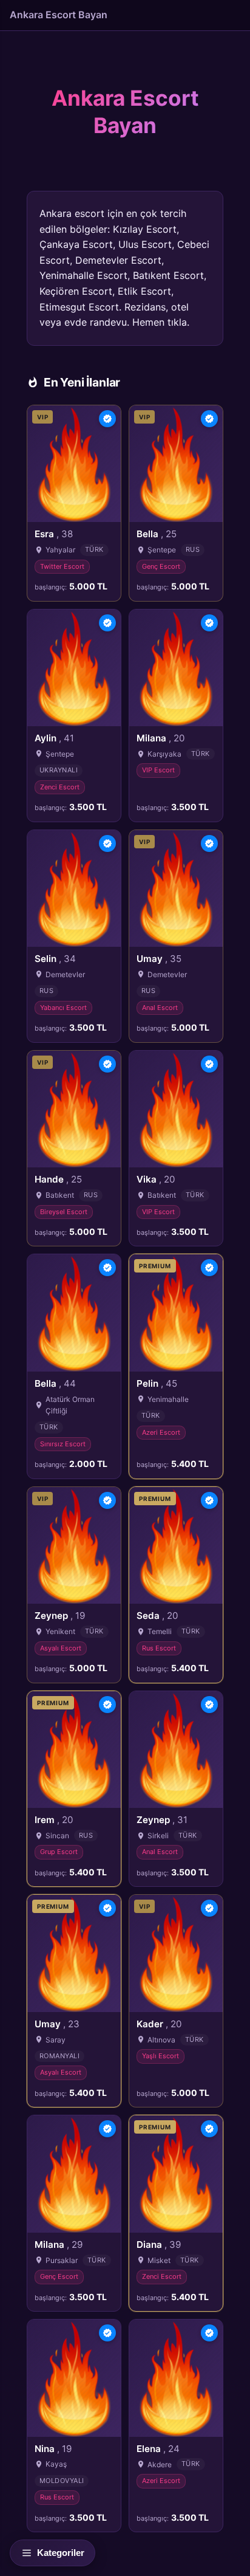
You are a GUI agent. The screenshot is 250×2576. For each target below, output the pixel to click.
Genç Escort (161, 566)
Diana (159, 2245)
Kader (159, 2024)
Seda (157, 1616)
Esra (54, 534)
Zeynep (60, 1616)
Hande (58, 1179)
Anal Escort (160, 1008)
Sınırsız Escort (63, 1444)
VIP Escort (158, 770)
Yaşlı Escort (160, 2056)
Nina (53, 2449)
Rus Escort (159, 1648)
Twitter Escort (62, 566)
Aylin (54, 738)
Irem (54, 1820)
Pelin (157, 1383)
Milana (160, 738)
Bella (157, 534)
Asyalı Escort (61, 1648)
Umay (159, 959)
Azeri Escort (161, 1432)
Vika (156, 1179)
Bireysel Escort (64, 1212)
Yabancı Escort (63, 1008)
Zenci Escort (60, 787)
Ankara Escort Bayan (59, 15)
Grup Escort (59, 1852)
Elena (158, 2449)
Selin (55, 959)
